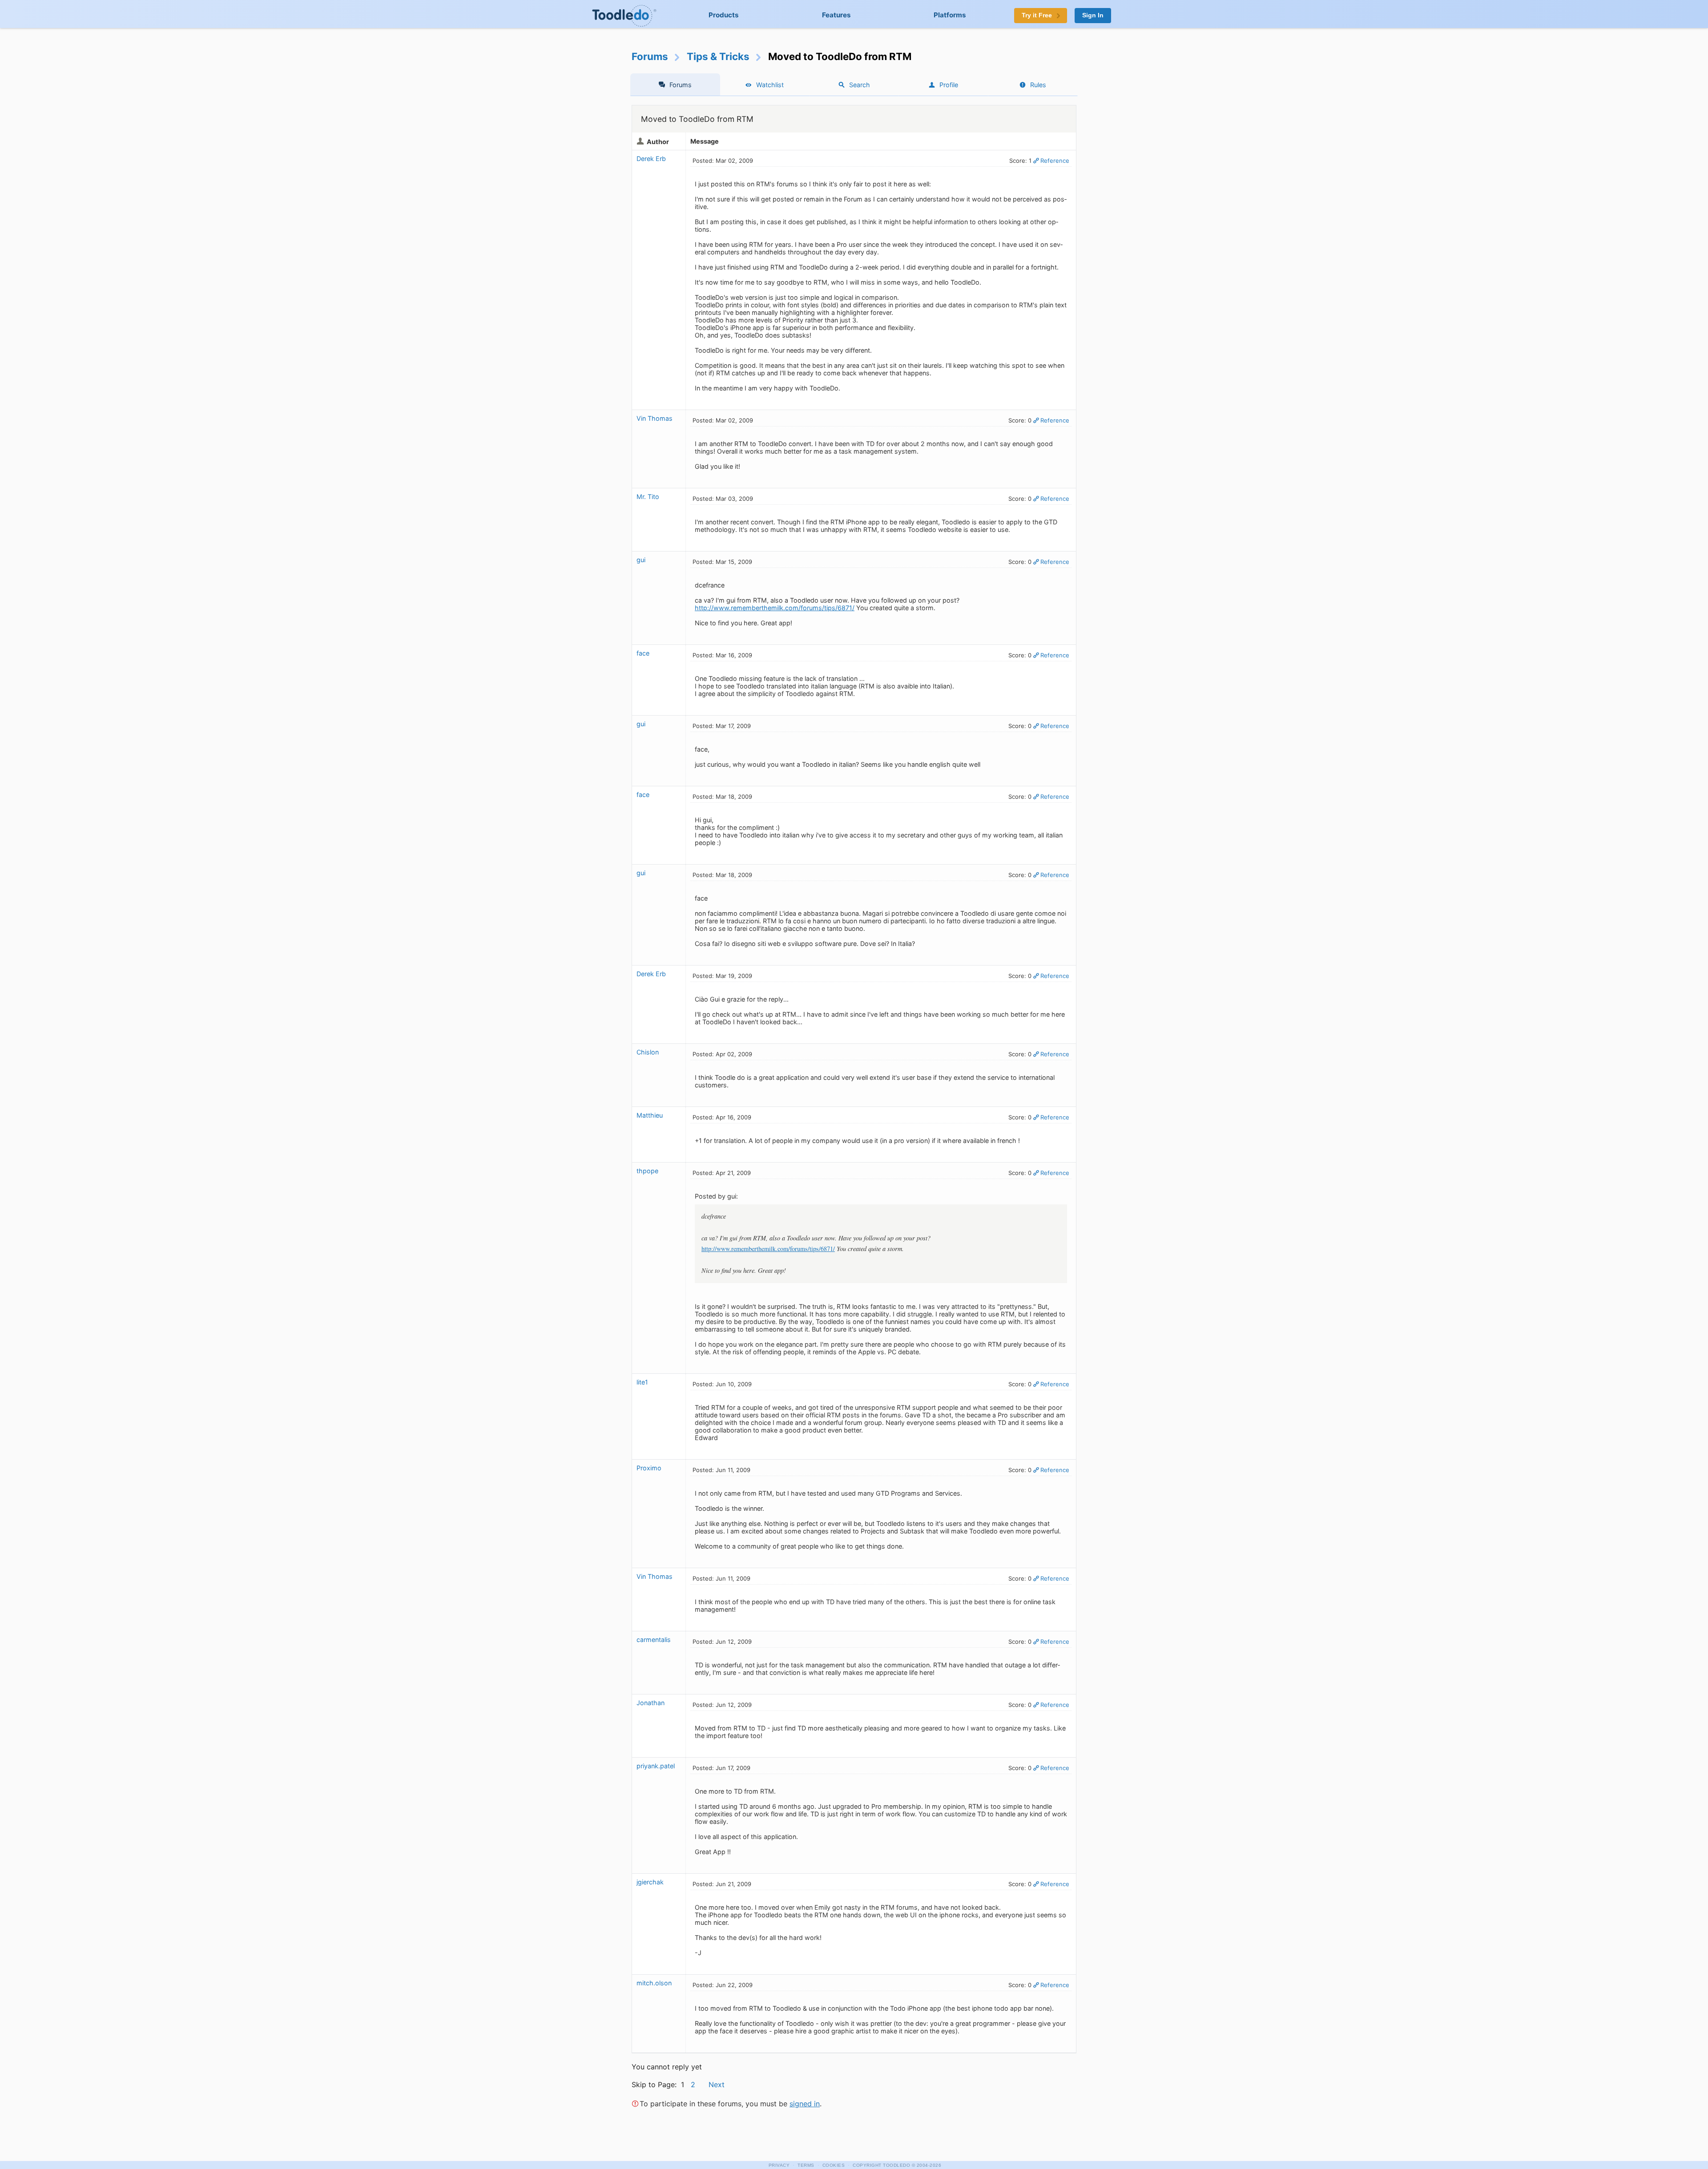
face (643, 653)
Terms (806, 2165)
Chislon (648, 1052)
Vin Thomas (655, 418)
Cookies (834, 2165)
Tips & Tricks (718, 56)
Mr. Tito (648, 497)
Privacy (779, 2165)
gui (641, 560)
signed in (805, 2104)
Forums (650, 56)
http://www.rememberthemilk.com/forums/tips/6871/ (775, 608)
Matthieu (650, 1115)
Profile (949, 85)
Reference (1055, 161)
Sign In (1093, 15)
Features (836, 15)
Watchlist (770, 85)
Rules (1038, 85)
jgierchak (650, 1882)
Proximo (649, 1468)
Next (717, 2084)
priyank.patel (656, 1766)
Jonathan (651, 1703)
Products (724, 15)
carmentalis (654, 1640)
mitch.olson (654, 1983)
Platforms (950, 15)
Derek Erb (651, 159)
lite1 (642, 1382)
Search (860, 85)
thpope (647, 1171)
